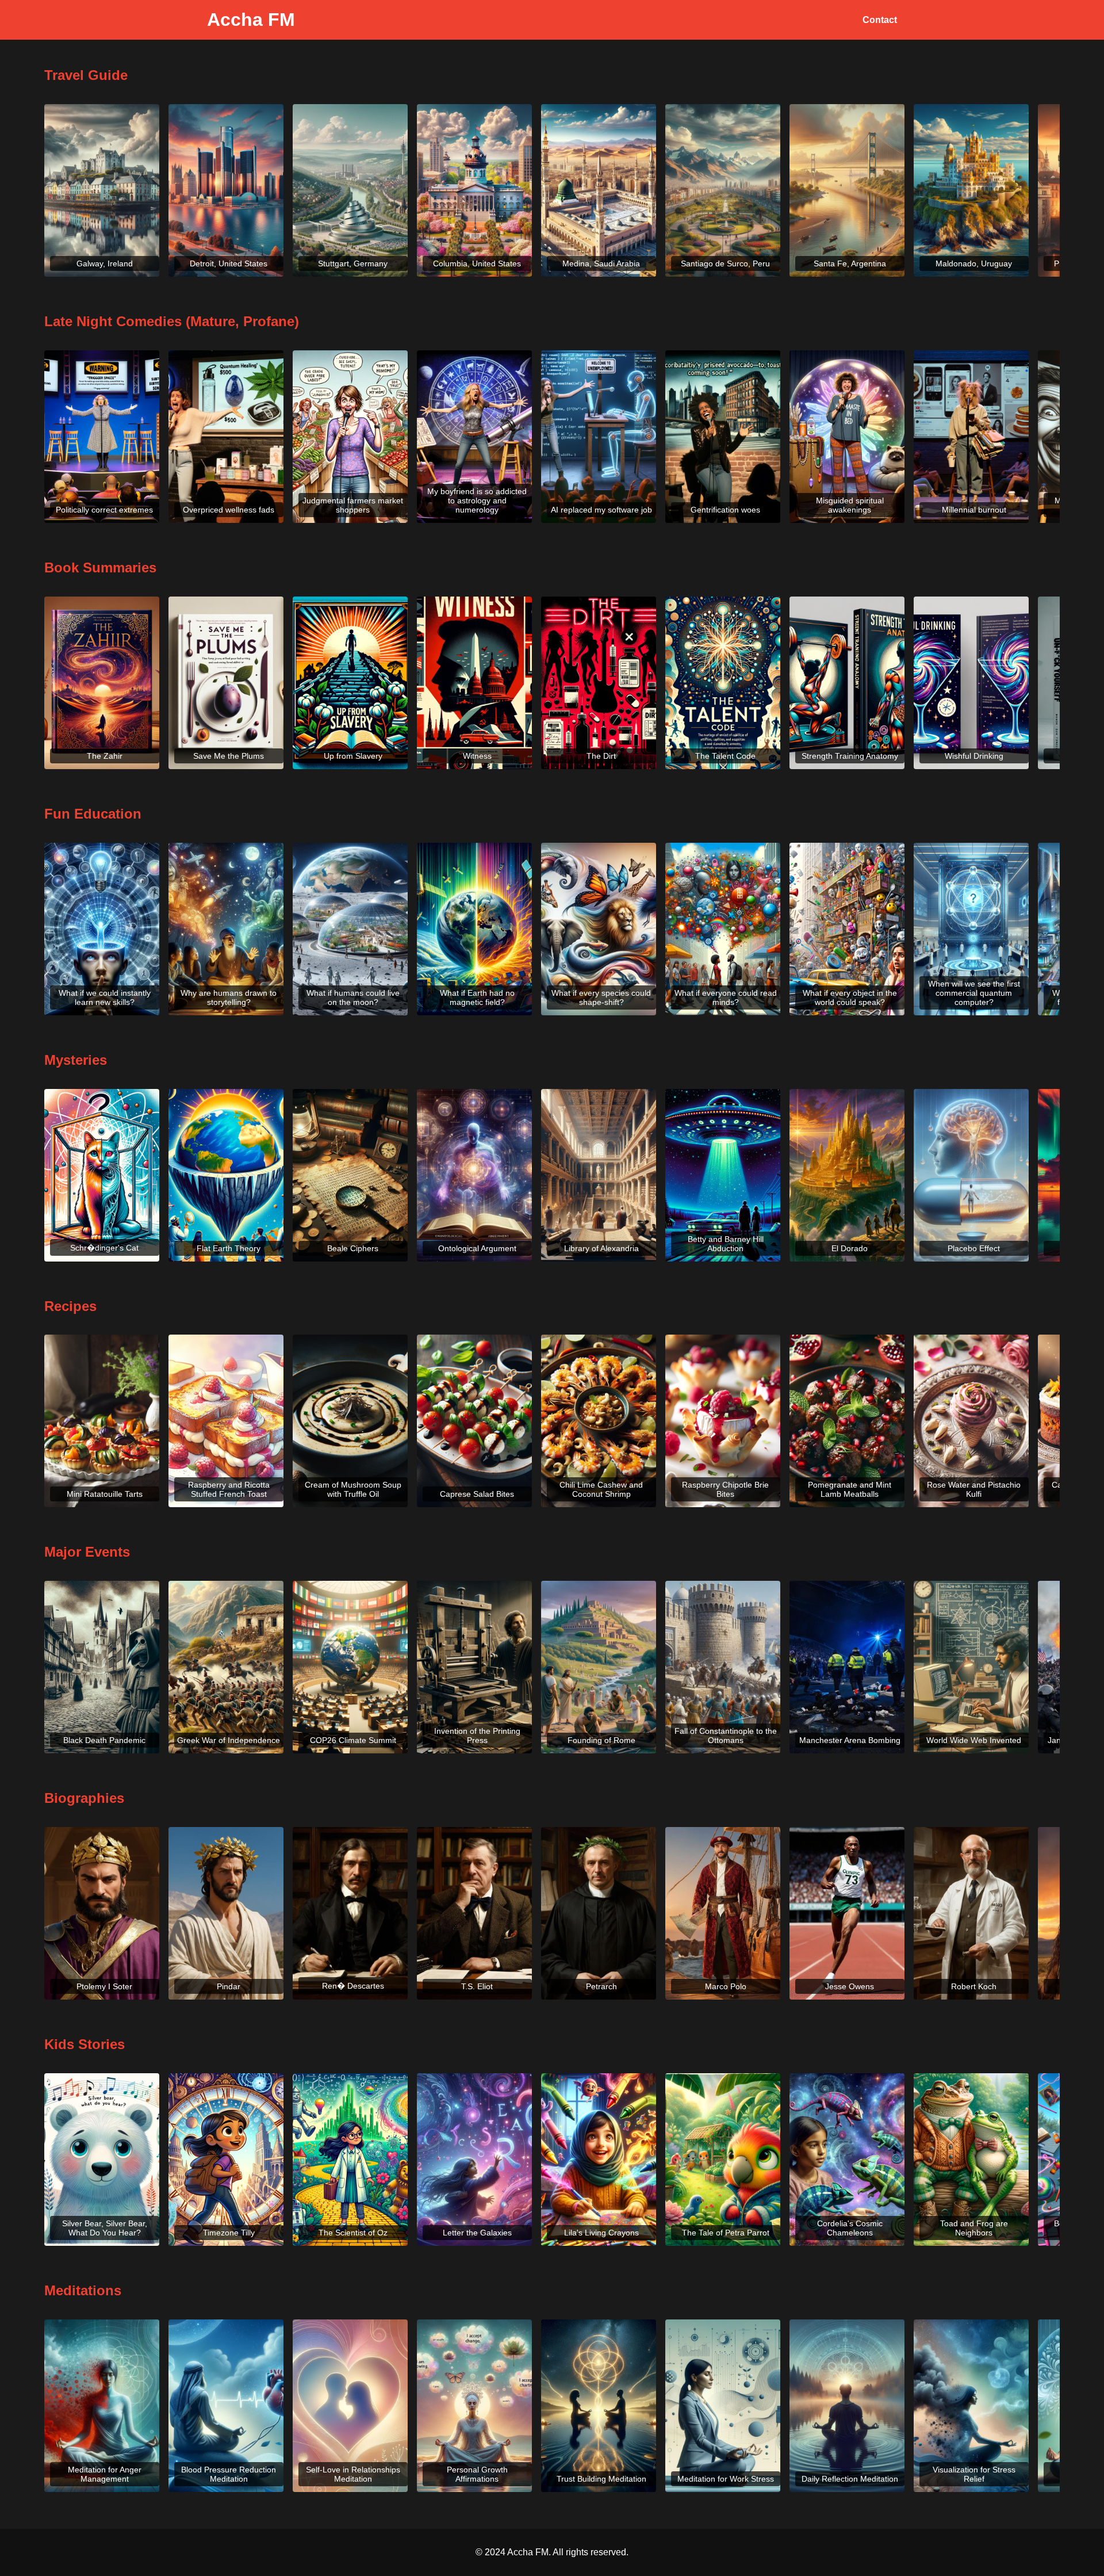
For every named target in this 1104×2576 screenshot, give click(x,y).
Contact (880, 20)
